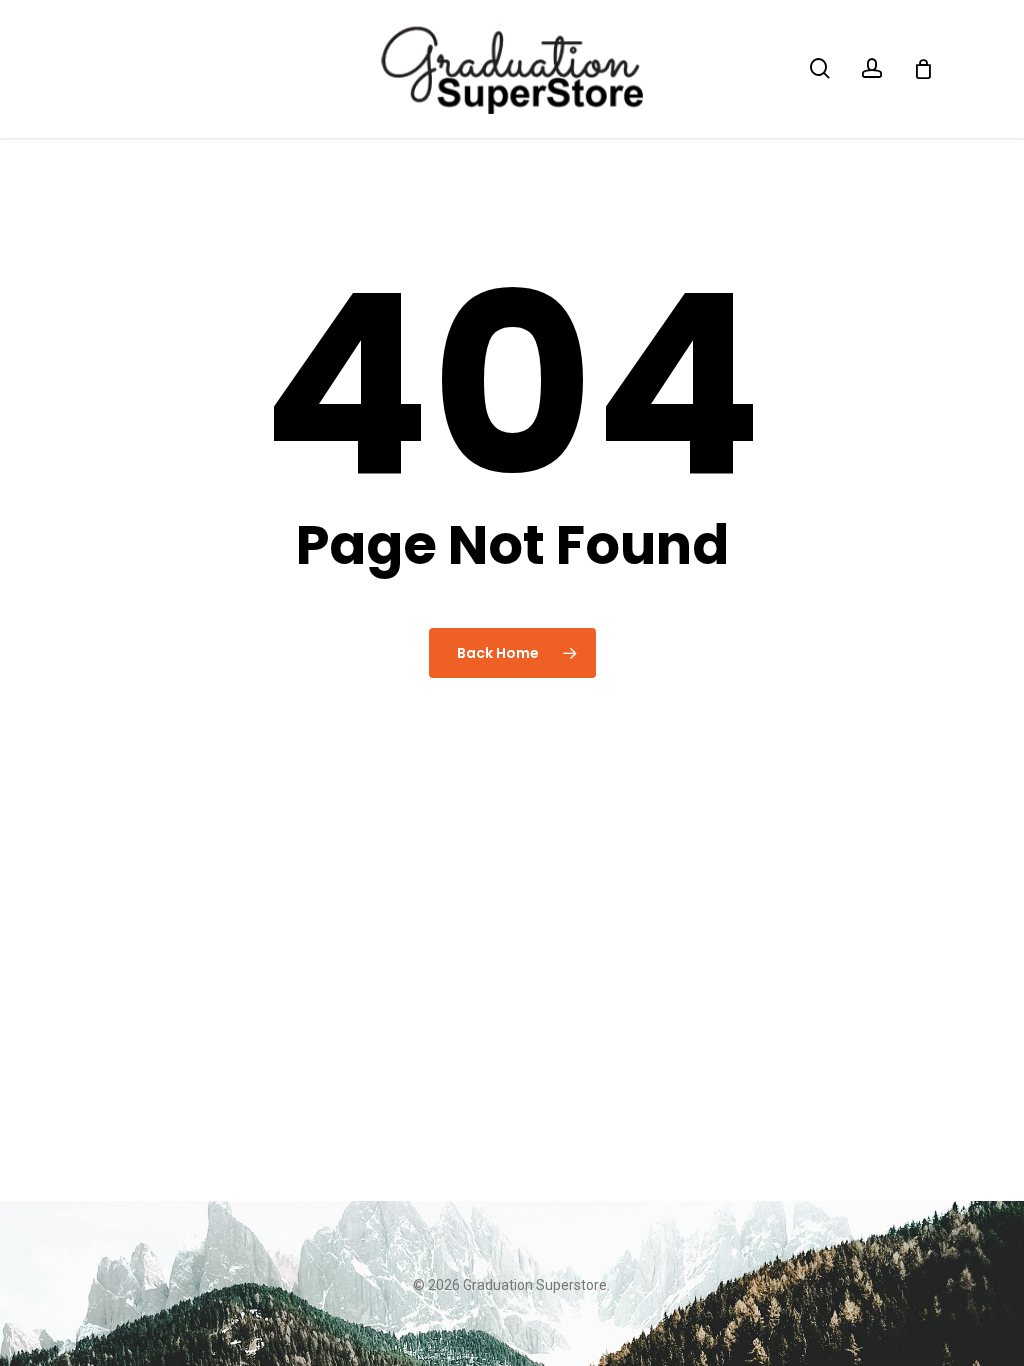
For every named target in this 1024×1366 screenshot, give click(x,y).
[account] (872, 68)
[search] (820, 68)
